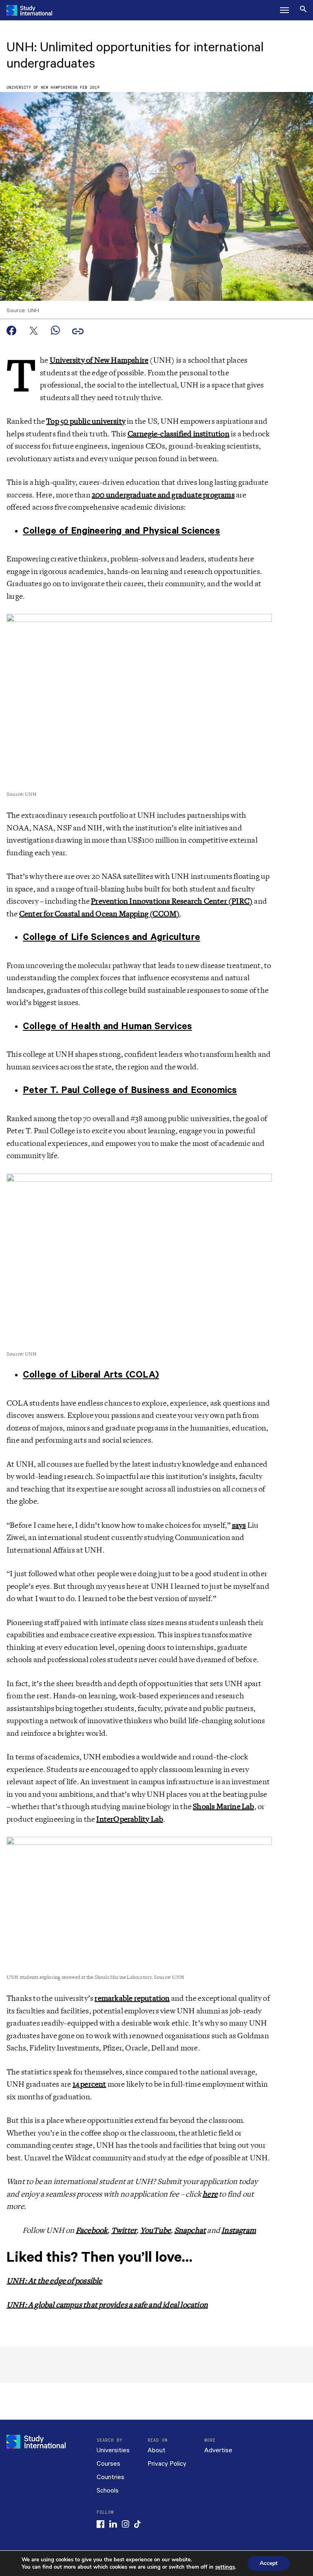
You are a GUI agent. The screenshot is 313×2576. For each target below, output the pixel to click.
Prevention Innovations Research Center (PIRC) (172, 901)
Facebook (92, 2230)
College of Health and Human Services (107, 1026)
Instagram (239, 2230)
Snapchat (190, 2230)
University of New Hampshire (40, 88)
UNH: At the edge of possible (54, 2281)
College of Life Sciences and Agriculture (111, 937)
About (156, 2450)
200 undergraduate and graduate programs (163, 495)
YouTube (155, 2230)
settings (225, 2567)
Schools (108, 2491)
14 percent (89, 2084)
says (239, 1525)
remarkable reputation (132, 1998)
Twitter (124, 2230)
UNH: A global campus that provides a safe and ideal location (107, 2305)
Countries (110, 2477)
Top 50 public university (86, 421)
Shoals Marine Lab (223, 1807)
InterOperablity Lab (130, 1819)
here (210, 2194)
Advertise (218, 2450)
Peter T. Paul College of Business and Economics (130, 1090)
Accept (269, 2563)
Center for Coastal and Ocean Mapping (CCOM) (100, 914)
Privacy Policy (167, 2464)
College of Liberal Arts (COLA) (91, 1375)
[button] (284, 10)
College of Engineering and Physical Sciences (121, 531)
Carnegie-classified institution (179, 434)
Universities (113, 2450)
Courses (108, 2464)
